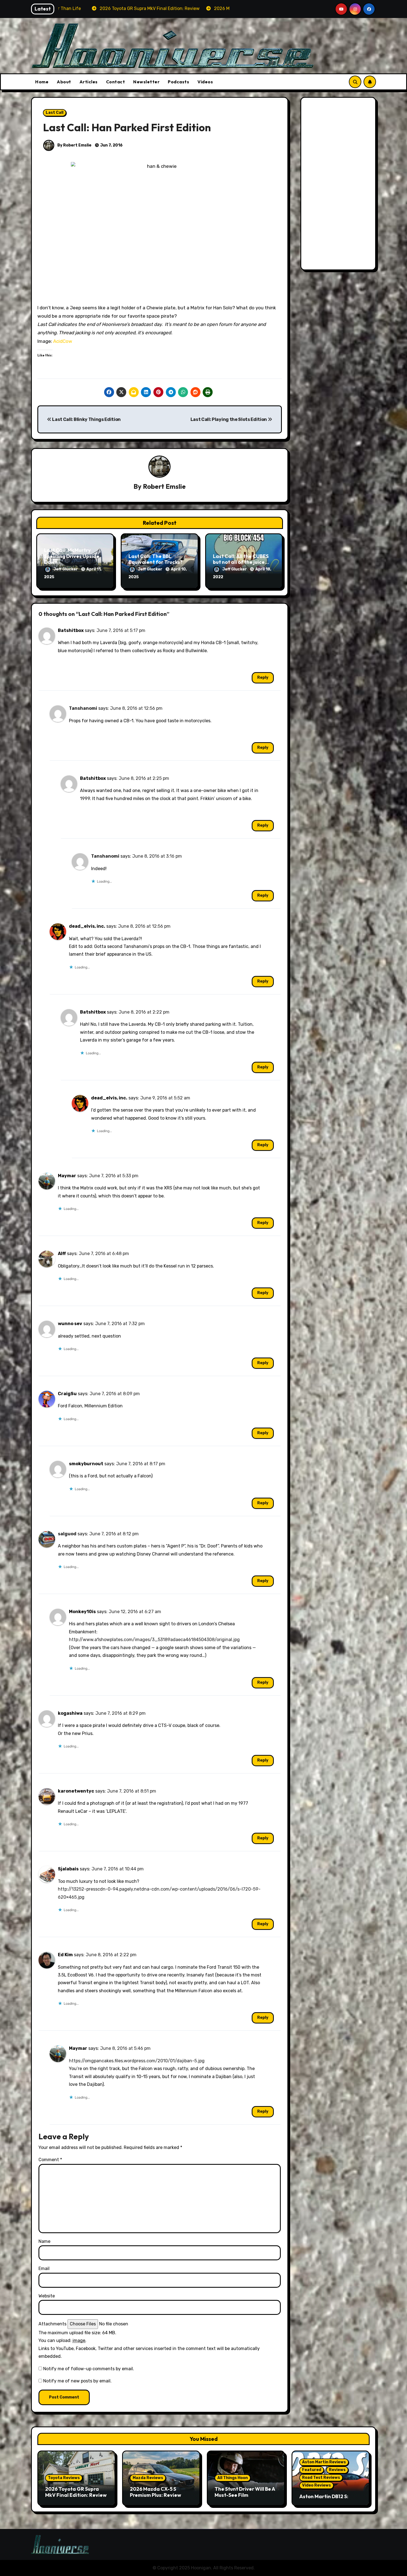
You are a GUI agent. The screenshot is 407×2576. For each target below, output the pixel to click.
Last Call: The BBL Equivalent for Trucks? (155, 559)
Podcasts (178, 82)
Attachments (52, 2324)
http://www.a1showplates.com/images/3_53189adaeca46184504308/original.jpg (154, 1640)
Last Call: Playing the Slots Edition (229, 419)
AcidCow (63, 341)
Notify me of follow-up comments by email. (89, 2369)
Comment (50, 2160)
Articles (89, 82)
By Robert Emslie (74, 145)
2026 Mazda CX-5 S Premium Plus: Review (155, 2492)
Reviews (337, 2470)
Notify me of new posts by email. (77, 2381)
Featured (312, 2470)
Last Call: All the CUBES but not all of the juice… (241, 559)
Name (44, 2241)
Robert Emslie (164, 486)
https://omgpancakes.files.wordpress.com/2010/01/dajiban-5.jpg (137, 2061)
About (64, 82)
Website (47, 2296)
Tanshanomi (83, 708)
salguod (67, 1534)
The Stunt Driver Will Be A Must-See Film (245, 2492)
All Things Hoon (233, 2478)
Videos (205, 82)
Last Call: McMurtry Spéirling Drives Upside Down (72, 556)
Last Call (55, 113)
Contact (116, 82)
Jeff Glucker (66, 569)
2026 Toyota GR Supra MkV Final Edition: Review (76, 2492)
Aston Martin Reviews (324, 2462)
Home (42, 82)
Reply (263, 678)
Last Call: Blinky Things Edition (86, 419)
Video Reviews (316, 2485)
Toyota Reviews (64, 2478)
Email (44, 2268)
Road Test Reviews (321, 2478)
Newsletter (146, 82)
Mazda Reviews (148, 2478)
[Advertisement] (339, 185)
